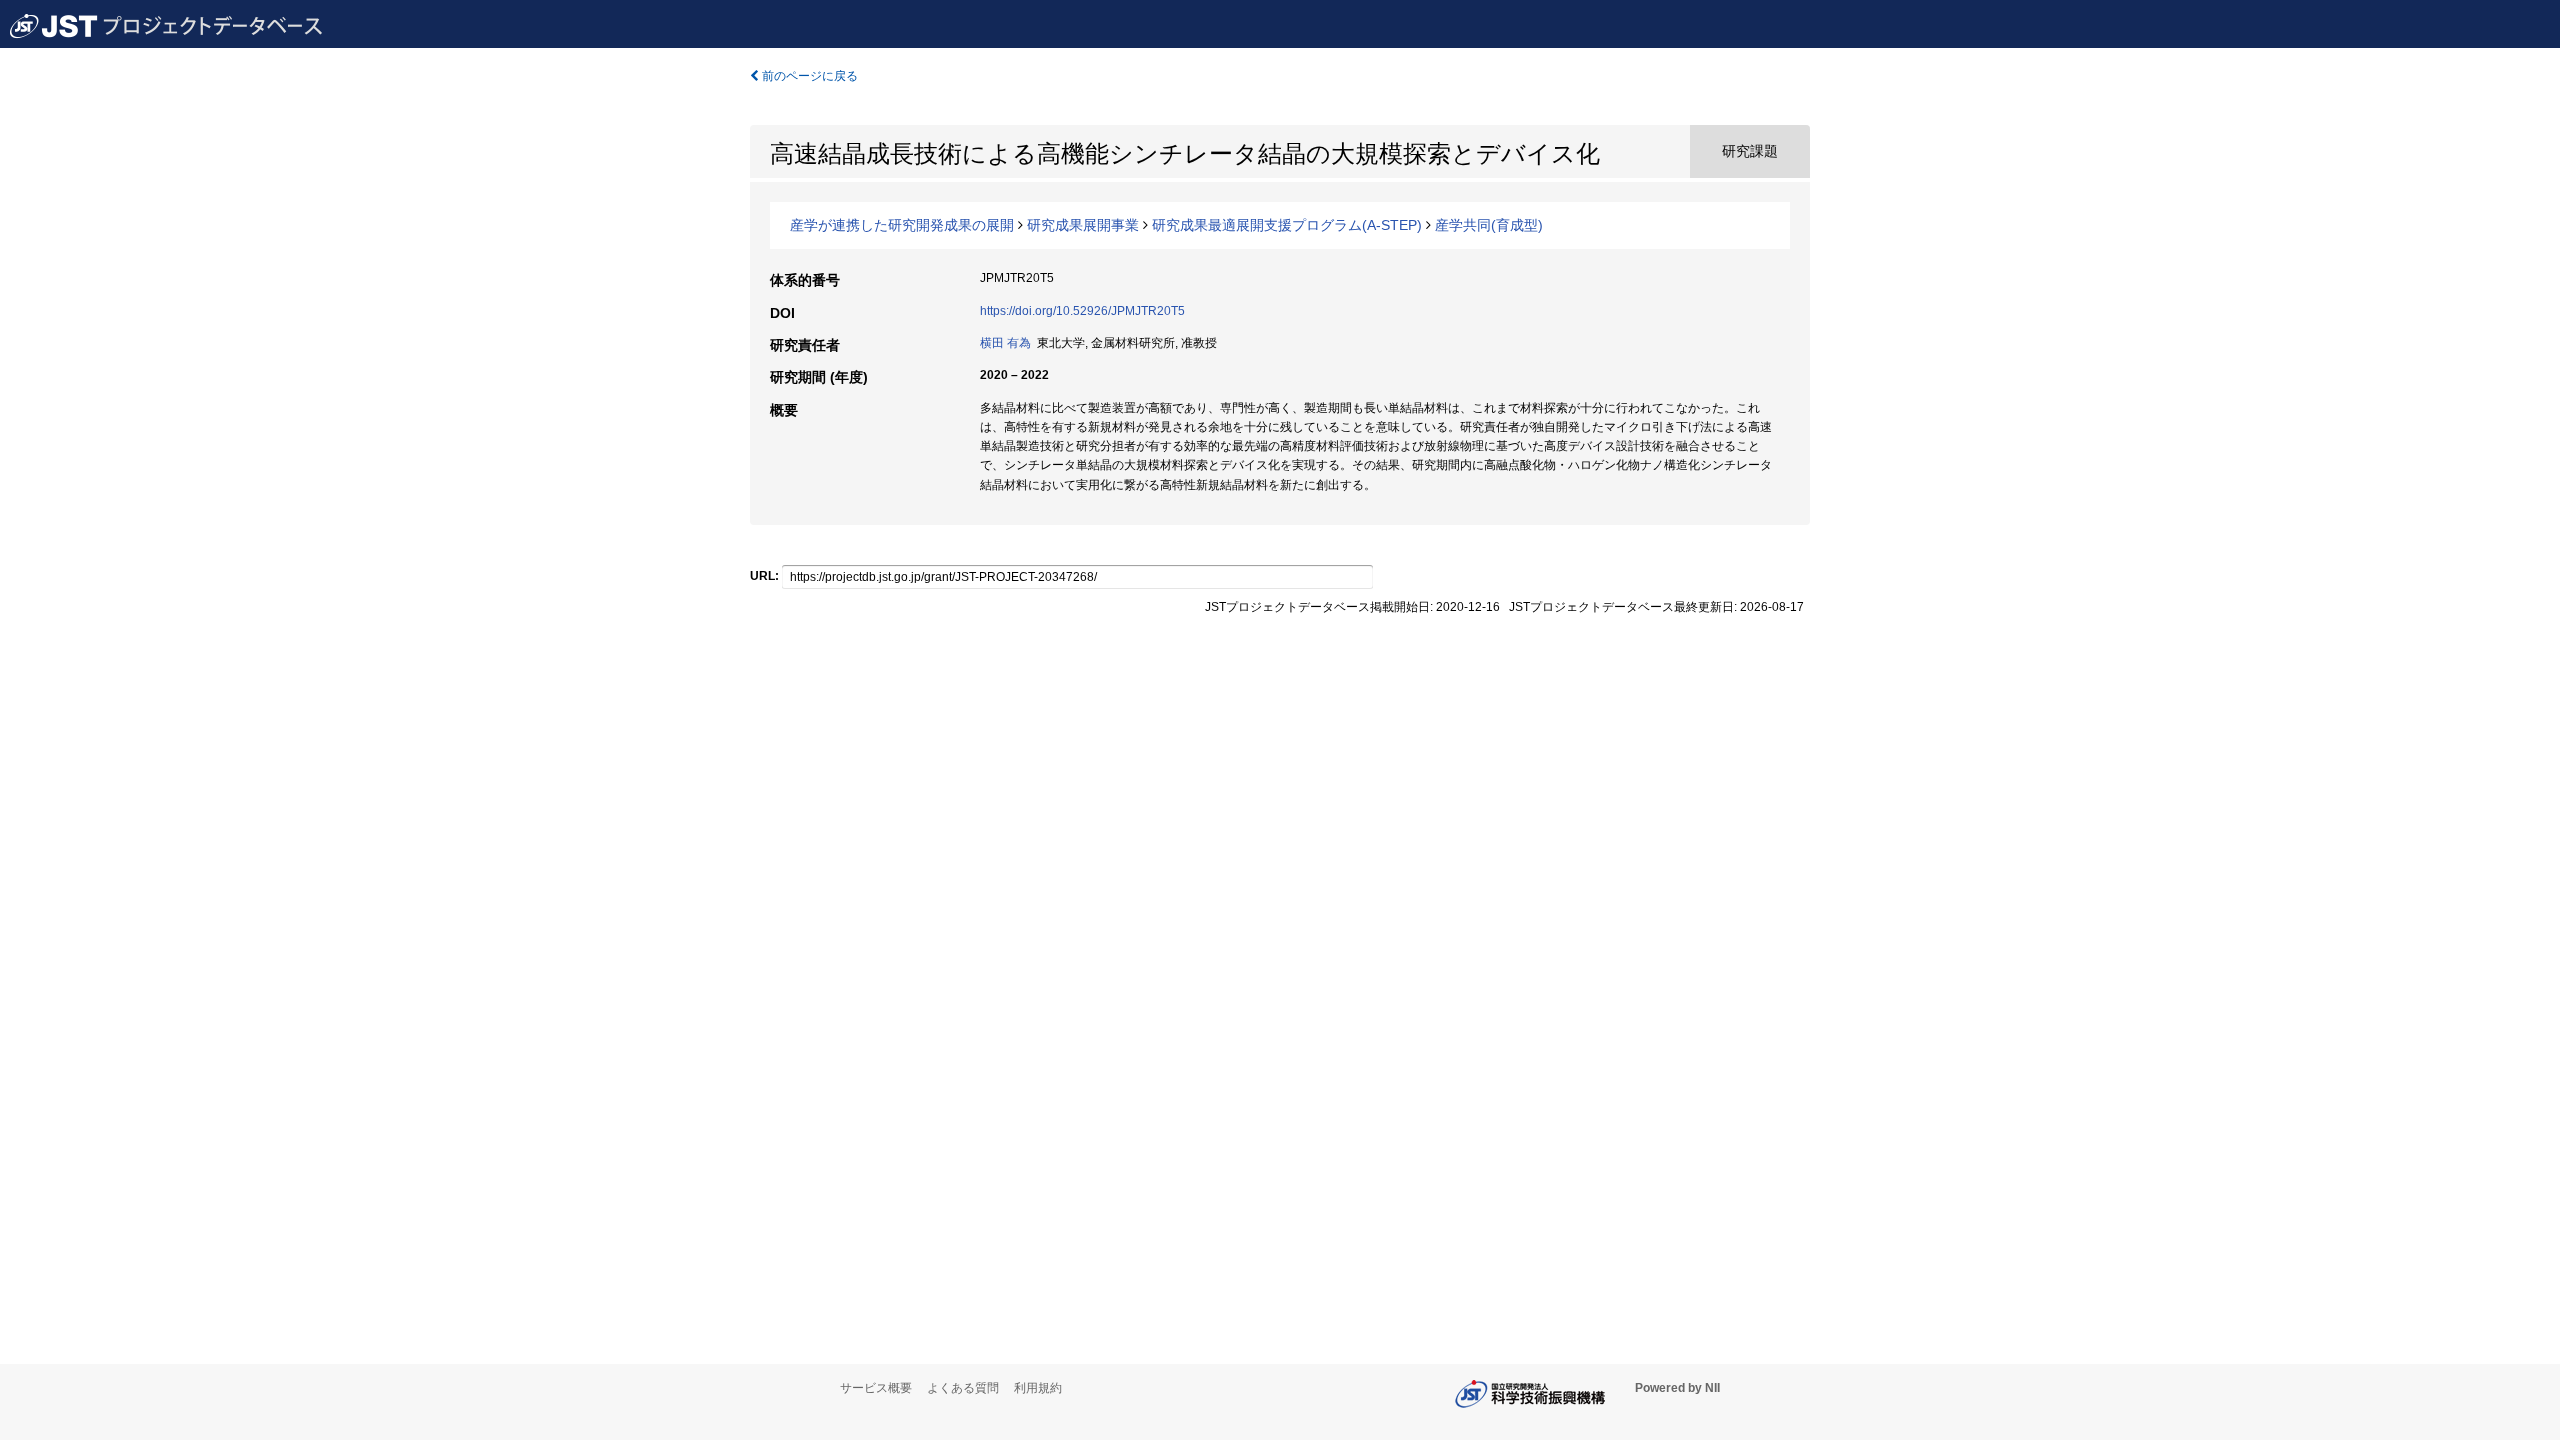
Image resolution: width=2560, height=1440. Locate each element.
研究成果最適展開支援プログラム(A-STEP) (1287, 225)
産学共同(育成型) (1489, 225)
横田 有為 (1005, 343)
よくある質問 (963, 1388)
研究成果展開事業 (1083, 225)
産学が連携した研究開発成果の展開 (902, 225)
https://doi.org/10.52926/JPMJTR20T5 (1082, 311)
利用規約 (1038, 1388)
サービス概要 (876, 1388)
